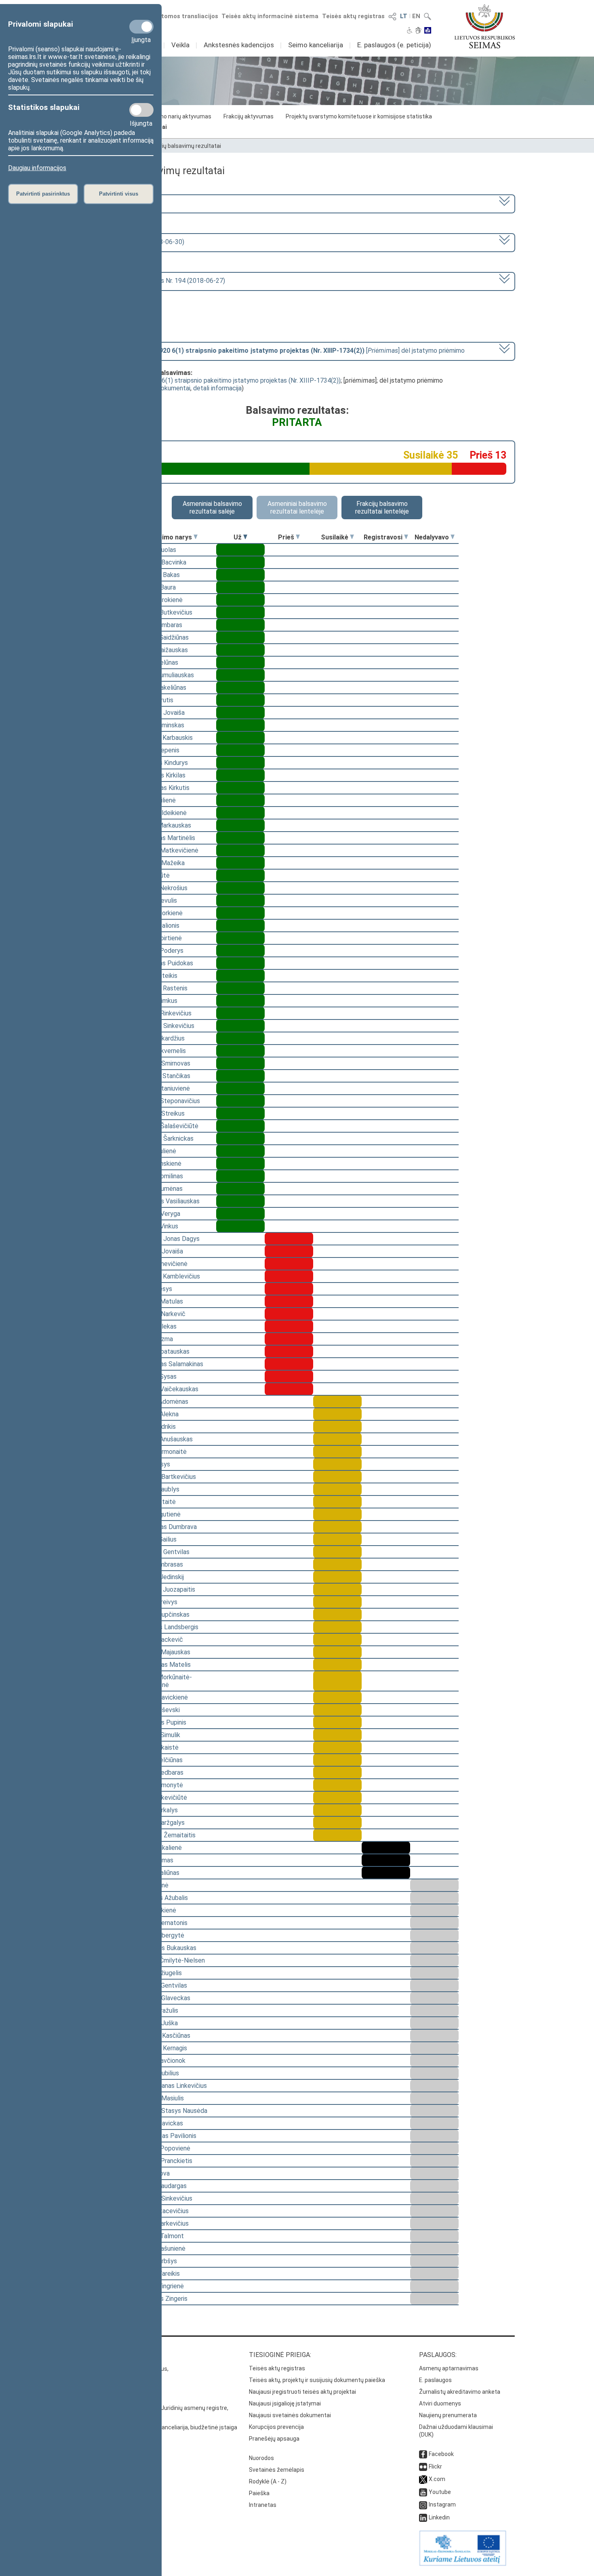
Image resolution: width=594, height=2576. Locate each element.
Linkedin (439, 2517)
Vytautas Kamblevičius (168, 1276)
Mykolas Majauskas (163, 1652)
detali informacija (217, 388)
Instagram (442, 2504)
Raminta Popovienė (163, 2148)
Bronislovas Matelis (163, 1665)
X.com (437, 2479)
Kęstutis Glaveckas (163, 1998)
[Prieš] (298, 537)
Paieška (259, 2493)
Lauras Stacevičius (162, 2211)
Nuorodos (261, 2458)
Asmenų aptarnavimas (449, 2368)
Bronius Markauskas (163, 825)
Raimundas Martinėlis (165, 838)
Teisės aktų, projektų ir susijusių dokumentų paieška (317, 2380)
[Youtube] (423, 2492)
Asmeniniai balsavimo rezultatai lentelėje (297, 508)
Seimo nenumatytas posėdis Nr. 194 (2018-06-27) (154, 281)
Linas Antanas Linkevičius (171, 2086)
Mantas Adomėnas (162, 1402)
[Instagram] (423, 2504)
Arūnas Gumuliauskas (165, 675)
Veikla (180, 45)
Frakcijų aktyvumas (249, 116)
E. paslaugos (435, 2380)
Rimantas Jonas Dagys (167, 1239)
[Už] (245, 537)
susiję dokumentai (165, 388)
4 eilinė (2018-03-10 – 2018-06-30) (134, 242)
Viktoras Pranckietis (164, 2161)
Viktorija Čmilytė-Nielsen (170, 1960)
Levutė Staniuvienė (163, 1088)
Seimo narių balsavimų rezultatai (178, 146)
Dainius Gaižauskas (162, 650)
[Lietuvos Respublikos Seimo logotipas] (485, 26)
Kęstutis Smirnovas (163, 1063)
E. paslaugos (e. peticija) (394, 45)
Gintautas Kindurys (162, 763)
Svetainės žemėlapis (277, 2470)
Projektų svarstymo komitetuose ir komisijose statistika (359, 116)
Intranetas (263, 2505)
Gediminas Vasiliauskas (167, 1201)
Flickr (435, 2466)
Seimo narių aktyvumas (181, 116)
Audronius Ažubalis (162, 1898)
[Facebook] (423, 2454)
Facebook (441, 2454)
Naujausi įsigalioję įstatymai (285, 2403)
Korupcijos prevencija (276, 2427)
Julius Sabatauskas (162, 1351)
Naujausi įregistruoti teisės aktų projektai (302, 2392)
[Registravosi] (406, 537)
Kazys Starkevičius (162, 2223)
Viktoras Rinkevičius (163, 1013)
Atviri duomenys (440, 2403)
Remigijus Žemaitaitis (165, 1835)
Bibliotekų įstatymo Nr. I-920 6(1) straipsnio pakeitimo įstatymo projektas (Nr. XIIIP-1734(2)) (210, 380)
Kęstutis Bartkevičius (166, 1477)
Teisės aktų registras (353, 16)
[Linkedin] (423, 2517)
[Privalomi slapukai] (141, 27)
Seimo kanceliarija (316, 45)
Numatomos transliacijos (181, 16)
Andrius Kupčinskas (162, 1614)
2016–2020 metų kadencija (122, 203)
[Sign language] (418, 31)
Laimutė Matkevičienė (167, 850)
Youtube (440, 2492)
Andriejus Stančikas (163, 1076)
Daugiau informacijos (37, 168)
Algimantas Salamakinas (169, 1364)
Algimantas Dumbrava (166, 1527)
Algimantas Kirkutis (162, 788)
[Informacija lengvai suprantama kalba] (428, 31)
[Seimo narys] (196, 537)
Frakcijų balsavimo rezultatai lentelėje (382, 508)
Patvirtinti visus (119, 194)
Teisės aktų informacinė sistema (270, 16)
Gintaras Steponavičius (168, 1101)
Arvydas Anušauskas (164, 1439)
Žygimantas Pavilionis (166, 2136)
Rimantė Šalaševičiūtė (167, 1126)
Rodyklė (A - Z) (268, 2481)
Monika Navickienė (162, 1697)
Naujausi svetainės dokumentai (290, 2415)
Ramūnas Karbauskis (164, 738)
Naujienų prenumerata (448, 2415)
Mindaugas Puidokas (164, 963)
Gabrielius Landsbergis (167, 1627)
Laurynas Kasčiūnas (163, 2036)
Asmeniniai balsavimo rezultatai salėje (212, 508)
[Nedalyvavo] (453, 537)
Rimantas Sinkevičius (165, 1026)
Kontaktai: (97, 2355)
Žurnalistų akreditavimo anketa (460, 2392)
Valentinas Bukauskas (166, 1948)
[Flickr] (423, 2466)
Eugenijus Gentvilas (162, 1552)
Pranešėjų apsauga (274, 2439)
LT (404, 16)
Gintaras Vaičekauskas (167, 1389)
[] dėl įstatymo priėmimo (274, 351)
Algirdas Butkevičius (164, 612)
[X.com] (423, 2479)
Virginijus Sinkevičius (164, 2198)
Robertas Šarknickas (164, 1138)
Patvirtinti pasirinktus (43, 194)
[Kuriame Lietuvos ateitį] (463, 2564)
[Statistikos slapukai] (141, 110)
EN (416, 16)
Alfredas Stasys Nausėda (171, 2111)
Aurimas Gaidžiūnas (162, 637)
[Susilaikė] (352, 537)
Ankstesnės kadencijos (239, 45)
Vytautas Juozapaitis (165, 1589)
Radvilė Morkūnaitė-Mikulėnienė (164, 1681)
